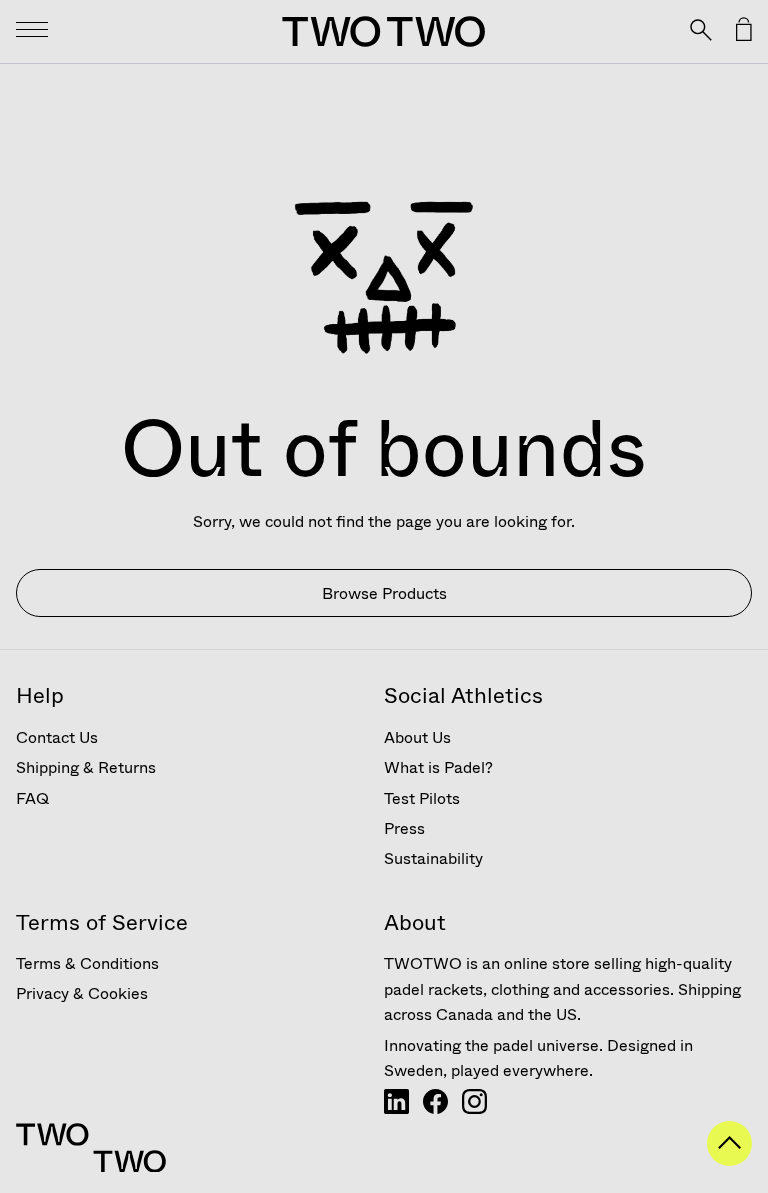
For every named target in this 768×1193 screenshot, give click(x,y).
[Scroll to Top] (729, 1160)
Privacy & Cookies (82, 993)
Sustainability (433, 858)
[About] (396, 1108)
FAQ (32, 798)
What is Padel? (438, 767)
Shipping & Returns (86, 767)
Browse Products (384, 593)
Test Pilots (422, 798)
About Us (417, 737)
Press (404, 828)
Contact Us (57, 737)
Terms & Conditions (87, 963)
